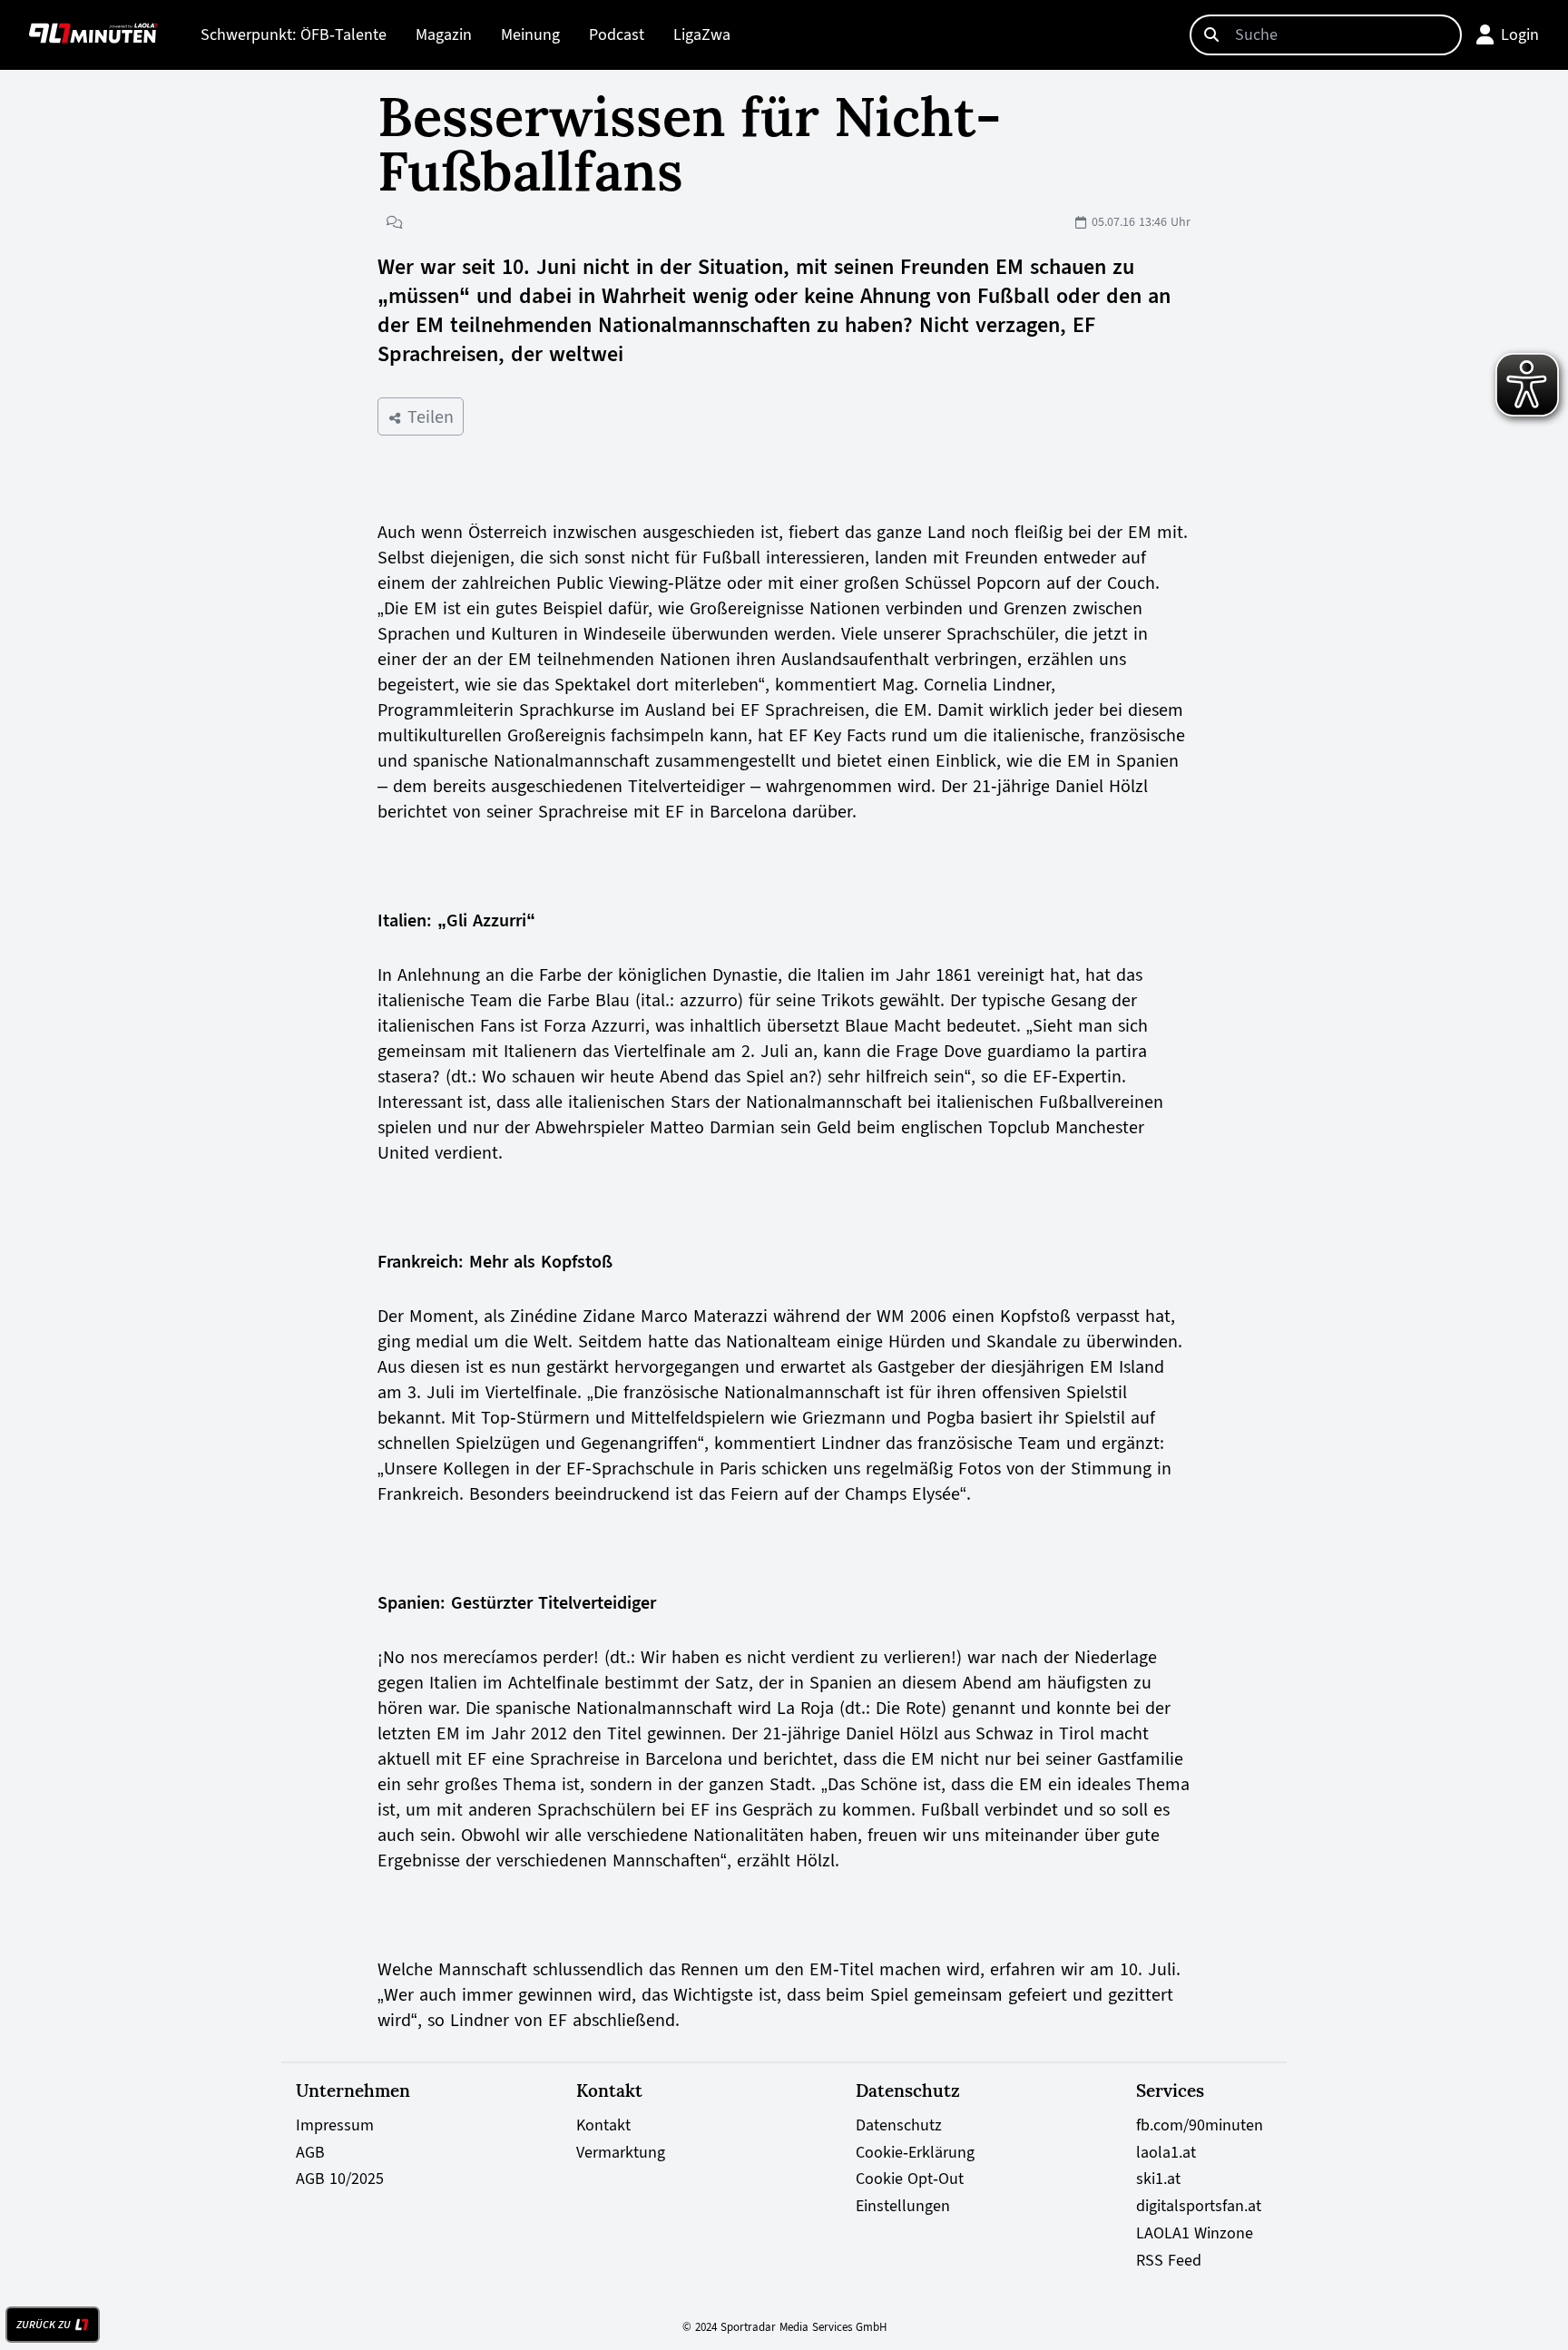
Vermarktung (621, 2152)
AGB (310, 2152)
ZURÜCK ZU (44, 2325)
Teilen (428, 416)
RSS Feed (1169, 2260)
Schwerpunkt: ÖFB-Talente (294, 34)
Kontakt (603, 2125)
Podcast (617, 34)
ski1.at (1158, 2179)
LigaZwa (702, 34)
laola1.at (1166, 2152)
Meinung (530, 34)
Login (1520, 34)
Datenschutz (899, 2125)
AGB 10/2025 (340, 2179)
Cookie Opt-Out (910, 2179)
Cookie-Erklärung (915, 2152)
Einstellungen (903, 2206)
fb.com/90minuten (1200, 2125)
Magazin (444, 34)
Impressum (335, 2125)
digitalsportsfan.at (1199, 2206)
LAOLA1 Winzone (1195, 2233)
